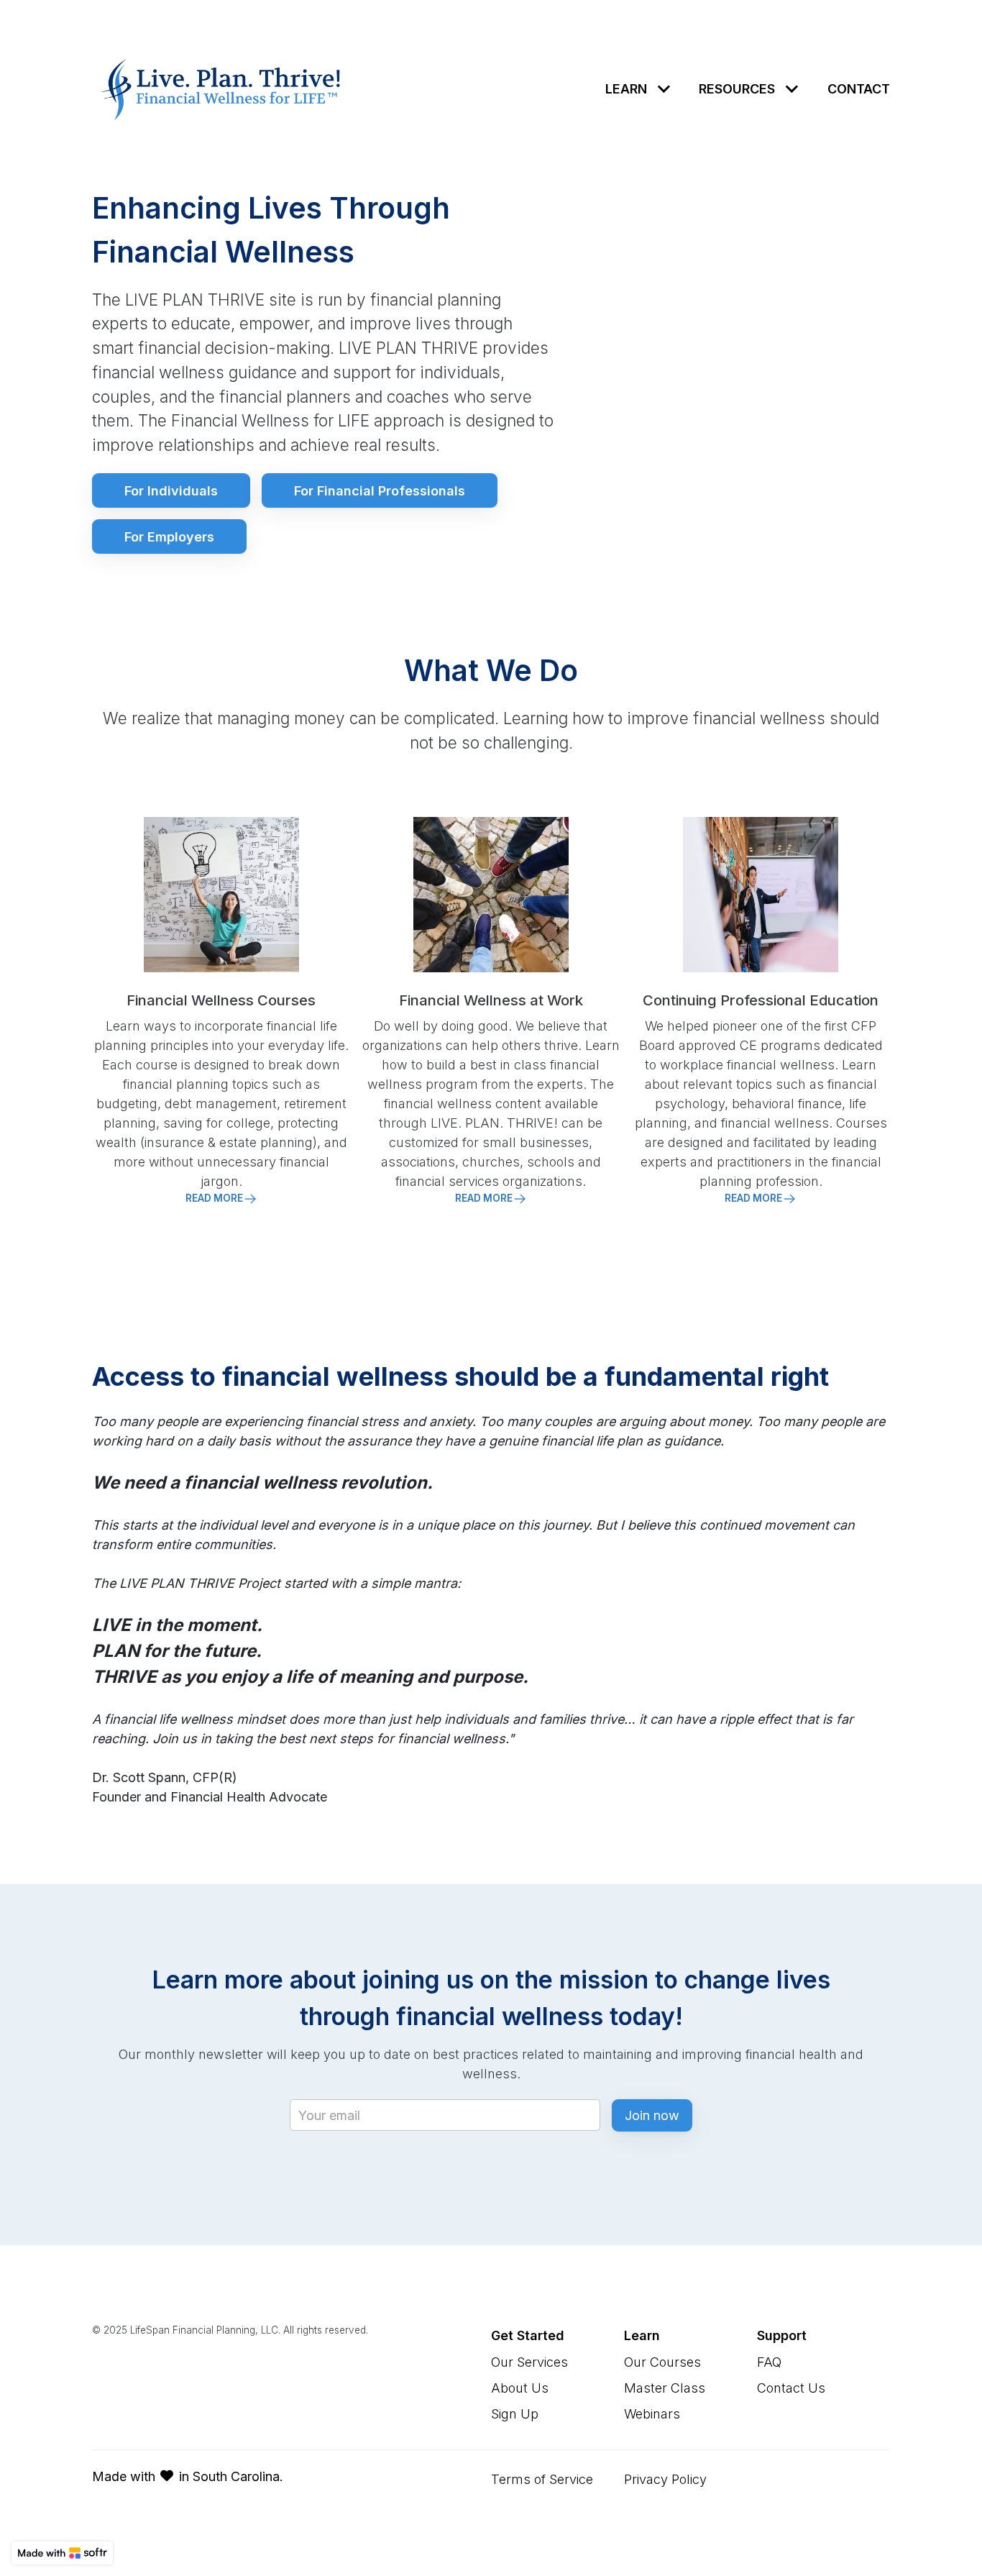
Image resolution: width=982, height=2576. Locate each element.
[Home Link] (221, 89)
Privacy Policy (665, 2479)
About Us (520, 2388)
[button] (641, 89)
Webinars (652, 2414)
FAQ (769, 2362)
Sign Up (515, 2414)
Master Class (665, 2388)
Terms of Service (542, 2479)
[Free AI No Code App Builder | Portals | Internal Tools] (62, 2553)
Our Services (529, 2362)
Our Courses (662, 2362)
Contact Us (791, 2388)
